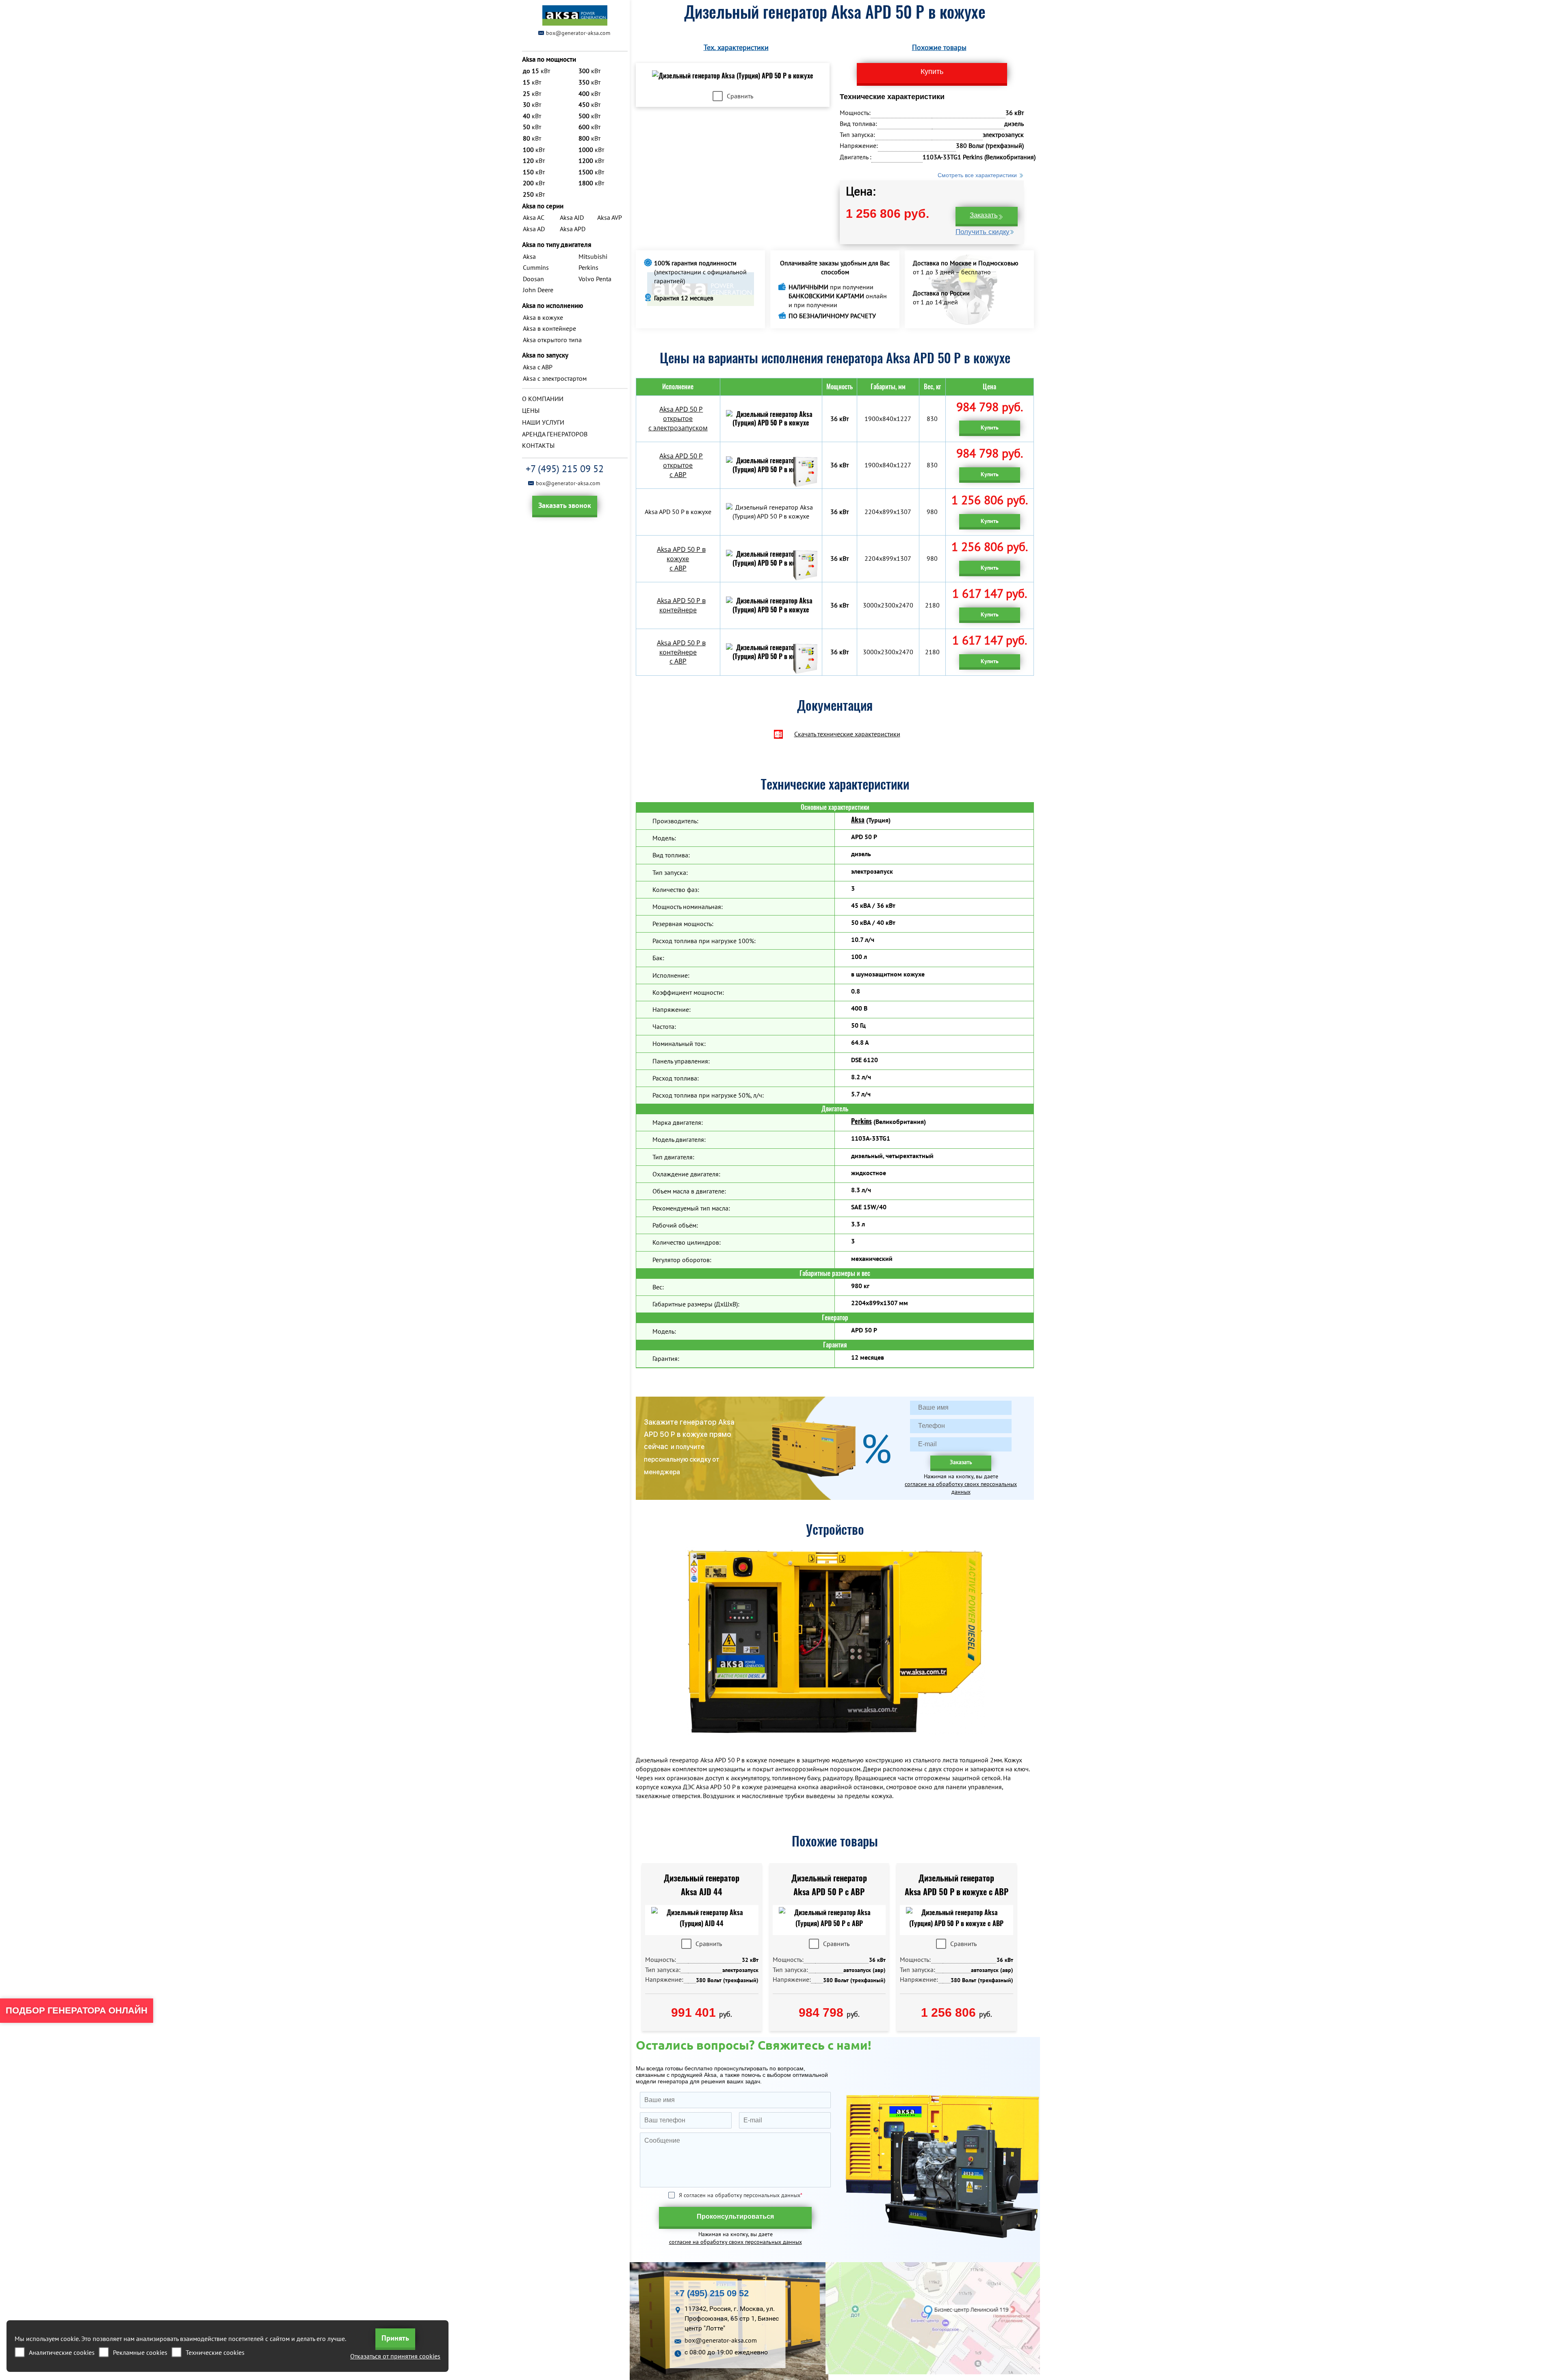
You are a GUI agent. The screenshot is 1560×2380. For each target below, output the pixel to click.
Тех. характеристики (736, 47)
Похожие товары (939, 47)
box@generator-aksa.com (578, 33)
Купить (990, 427)
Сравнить (740, 96)
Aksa (858, 820)
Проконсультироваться (735, 2216)
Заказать (984, 215)
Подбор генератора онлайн (77, 2010)
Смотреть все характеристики (977, 175)
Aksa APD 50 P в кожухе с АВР (681, 559)
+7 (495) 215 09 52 (565, 469)
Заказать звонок (565, 505)
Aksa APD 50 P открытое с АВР (681, 465)
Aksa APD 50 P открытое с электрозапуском (678, 419)
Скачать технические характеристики (847, 734)
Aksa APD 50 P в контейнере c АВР (681, 652)
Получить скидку (983, 232)
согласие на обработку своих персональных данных (961, 1488)
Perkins (861, 1121)
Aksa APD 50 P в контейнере (681, 605)
